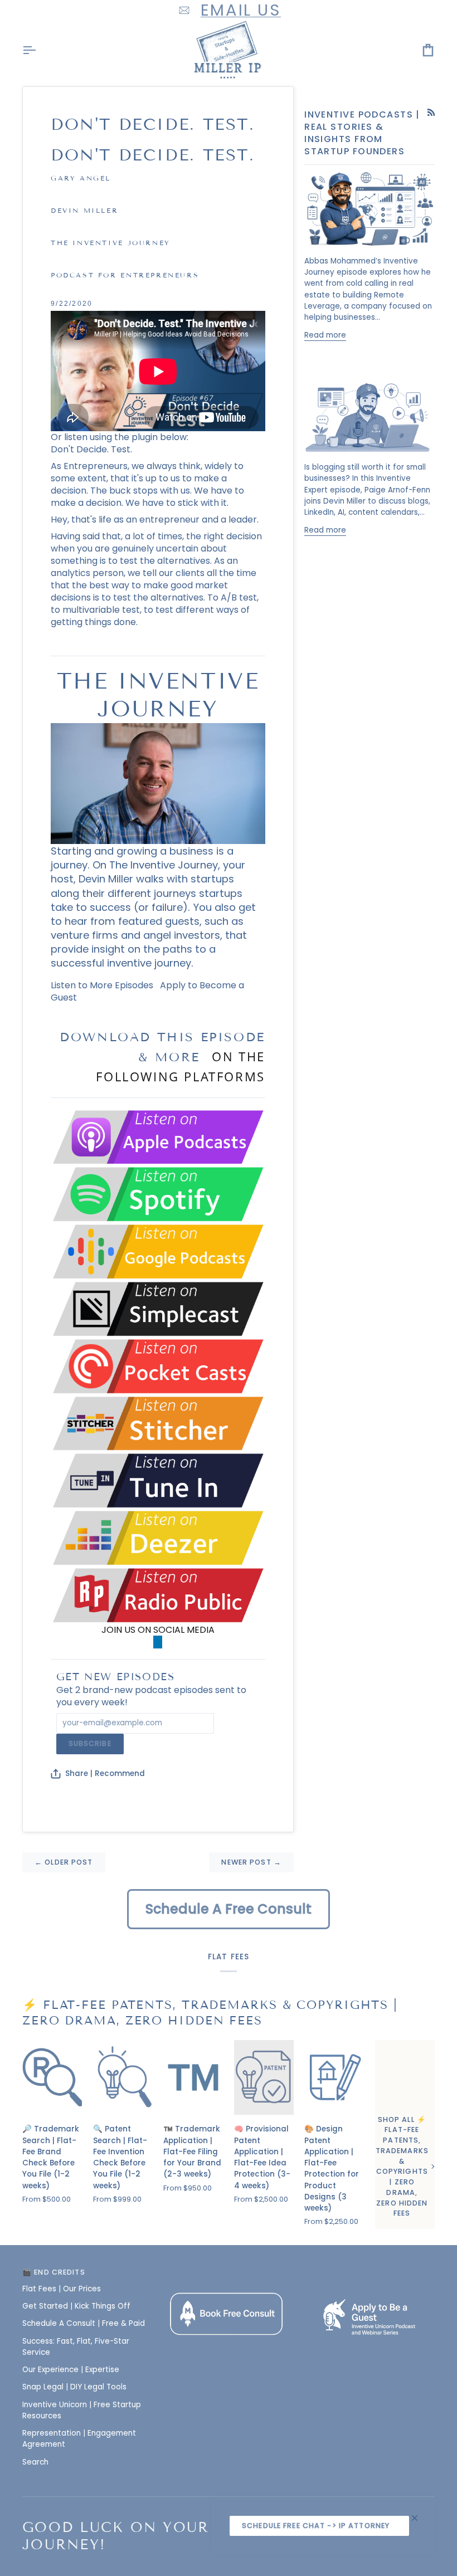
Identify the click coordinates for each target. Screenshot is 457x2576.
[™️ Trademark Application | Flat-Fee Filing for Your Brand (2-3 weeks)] (193, 2077)
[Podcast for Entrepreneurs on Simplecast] (158, 1308)
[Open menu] (39, 50)
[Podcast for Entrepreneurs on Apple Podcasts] (158, 1137)
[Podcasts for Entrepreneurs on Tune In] (158, 1480)
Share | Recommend (105, 1774)
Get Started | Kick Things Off (76, 2306)
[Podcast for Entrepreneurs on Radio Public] (158, 1595)
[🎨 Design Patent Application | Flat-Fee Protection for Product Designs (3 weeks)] (334, 2077)
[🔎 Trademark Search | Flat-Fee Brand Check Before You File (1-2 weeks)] (52, 2077)
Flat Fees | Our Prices (62, 2289)
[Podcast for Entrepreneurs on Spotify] (158, 1194)
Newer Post (251, 1862)
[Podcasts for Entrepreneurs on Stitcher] (158, 1423)
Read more (325, 335)
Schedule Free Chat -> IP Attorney (316, 2526)
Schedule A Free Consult (229, 1909)
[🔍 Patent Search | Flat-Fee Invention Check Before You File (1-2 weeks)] (123, 2077)
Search (35, 2462)
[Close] (419, 2518)
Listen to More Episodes (102, 985)
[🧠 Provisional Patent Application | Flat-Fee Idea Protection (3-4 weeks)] (264, 2077)
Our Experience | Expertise (71, 2370)
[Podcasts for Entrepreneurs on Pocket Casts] (158, 1366)
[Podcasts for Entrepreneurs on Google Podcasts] (158, 1251)
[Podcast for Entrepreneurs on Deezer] (158, 1537)
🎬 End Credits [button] (54, 2272)
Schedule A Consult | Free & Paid (84, 2323)
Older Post (64, 1862)
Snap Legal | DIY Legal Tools (74, 2387)
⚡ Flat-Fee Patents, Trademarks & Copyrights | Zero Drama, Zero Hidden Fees (210, 2013)
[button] (229, 2270)
